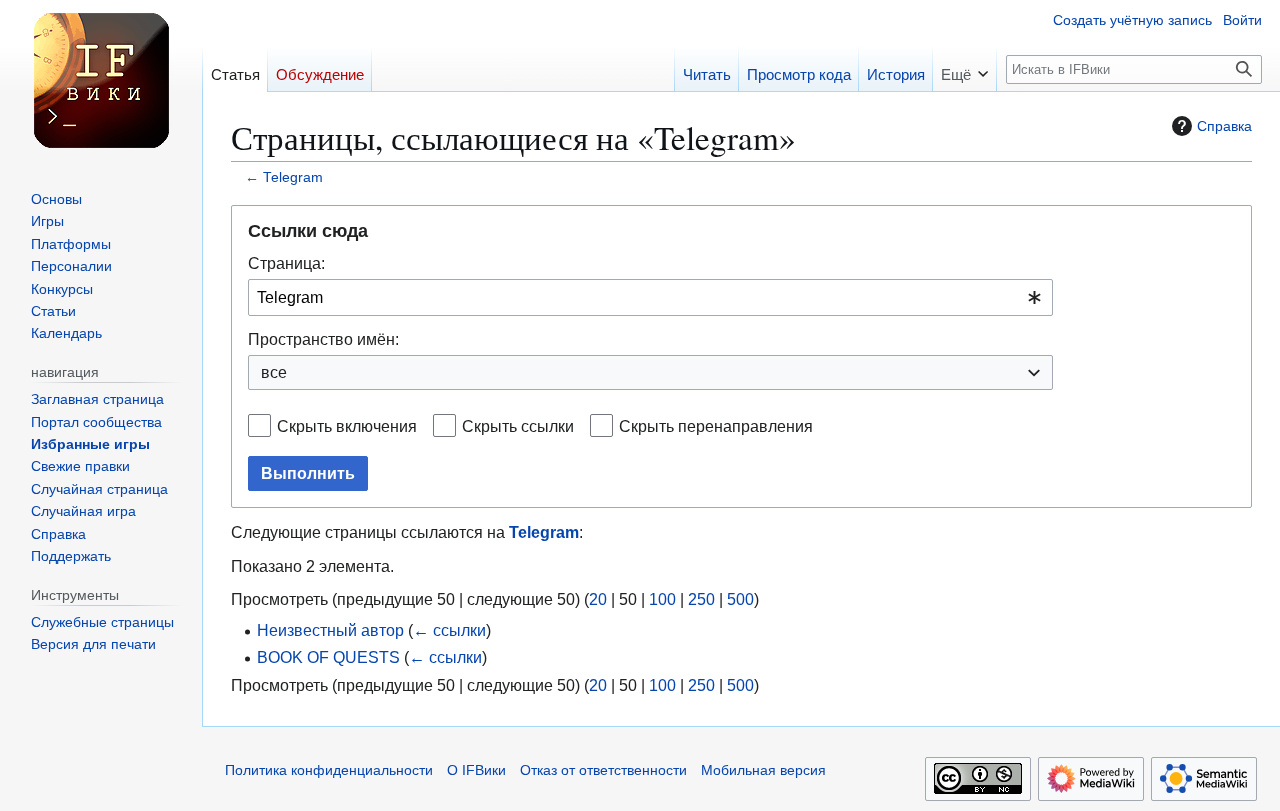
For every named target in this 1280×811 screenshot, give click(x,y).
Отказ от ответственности (603, 770)
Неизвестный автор (330, 630)
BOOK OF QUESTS (328, 657)
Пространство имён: (323, 339)
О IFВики (476, 770)
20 (598, 599)
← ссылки (449, 630)
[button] (964, 68)
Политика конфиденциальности (329, 770)
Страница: (286, 263)
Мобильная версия (763, 770)
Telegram (293, 177)
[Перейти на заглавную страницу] (101, 80)
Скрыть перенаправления (716, 426)
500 (740, 599)
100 (662, 599)
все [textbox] (274, 372)
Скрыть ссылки (518, 426)
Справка (1224, 126)
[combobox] (650, 297)
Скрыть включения (347, 426)
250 (701, 599)
